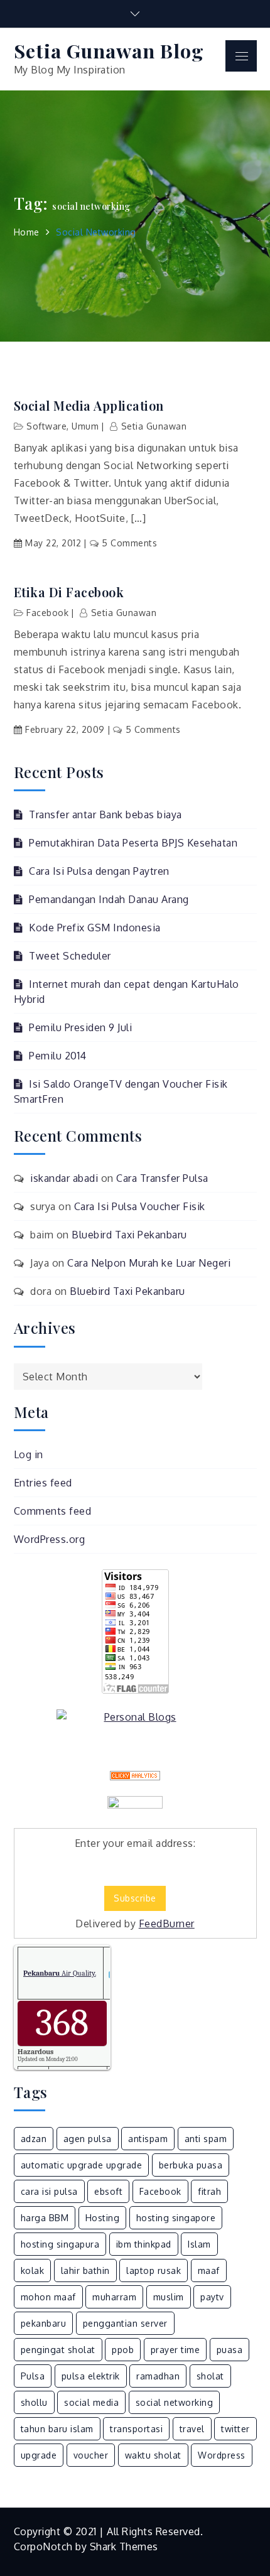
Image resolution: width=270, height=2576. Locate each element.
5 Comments (129, 543)
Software (46, 426)
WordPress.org (50, 1539)
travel (192, 2429)
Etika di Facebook (69, 592)
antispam (148, 2139)
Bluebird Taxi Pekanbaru (129, 1235)
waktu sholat (153, 2455)
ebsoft (108, 2191)
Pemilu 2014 (58, 1056)
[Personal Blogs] (135, 1717)
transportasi (136, 2429)
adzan (34, 2139)
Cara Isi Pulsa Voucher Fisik (140, 1206)
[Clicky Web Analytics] (135, 1776)
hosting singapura (60, 2244)
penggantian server (125, 2323)
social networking (175, 2402)
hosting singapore (176, 2218)
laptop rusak (154, 2270)
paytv (212, 2297)
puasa (230, 2350)
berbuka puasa (191, 2165)
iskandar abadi (64, 1178)
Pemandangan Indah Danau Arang (109, 899)
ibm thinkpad (144, 2244)
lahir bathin (85, 2270)
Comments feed (53, 1511)
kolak (33, 2270)
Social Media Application (89, 406)
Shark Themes (124, 2546)
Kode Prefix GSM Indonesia (95, 928)
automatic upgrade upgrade (82, 2165)
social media (91, 2402)
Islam (199, 2244)
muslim (169, 2297)
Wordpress (222, 2455)
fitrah (209, 2191)
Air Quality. (60, 1973)
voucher (91, 2455)
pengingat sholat (58, 2350)
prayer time (175, 2350)
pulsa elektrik (91, 2376)
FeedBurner (167, 1924)
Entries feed (43, 1483)
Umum (85, 426)
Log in (29, 1454)
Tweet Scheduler (70, 956)
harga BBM (45, 2218)
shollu (34, 2402)
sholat (210, 2376)
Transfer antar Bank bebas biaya (105, 814)
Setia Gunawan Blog (109, 51)
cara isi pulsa (49, 2191)
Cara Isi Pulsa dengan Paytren (99, 871)
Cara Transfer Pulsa (162, 1178)
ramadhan (158, 2376)
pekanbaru (44, 2323)
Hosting (103, 2218)
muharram (114, 2297)
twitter (235, 2429)
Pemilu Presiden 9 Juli (80, 1027)
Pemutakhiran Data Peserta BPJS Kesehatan (133, 843)
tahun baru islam (57, 2429)
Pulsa (33, 2376)
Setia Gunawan (154, 426)
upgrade (39, 2455)
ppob (123, 2350)
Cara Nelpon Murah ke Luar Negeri (149, 1263)
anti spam (206, 2139)
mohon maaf (48, 2297)
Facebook (47, 613)
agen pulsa (88, 2139)
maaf (209, 2270)
